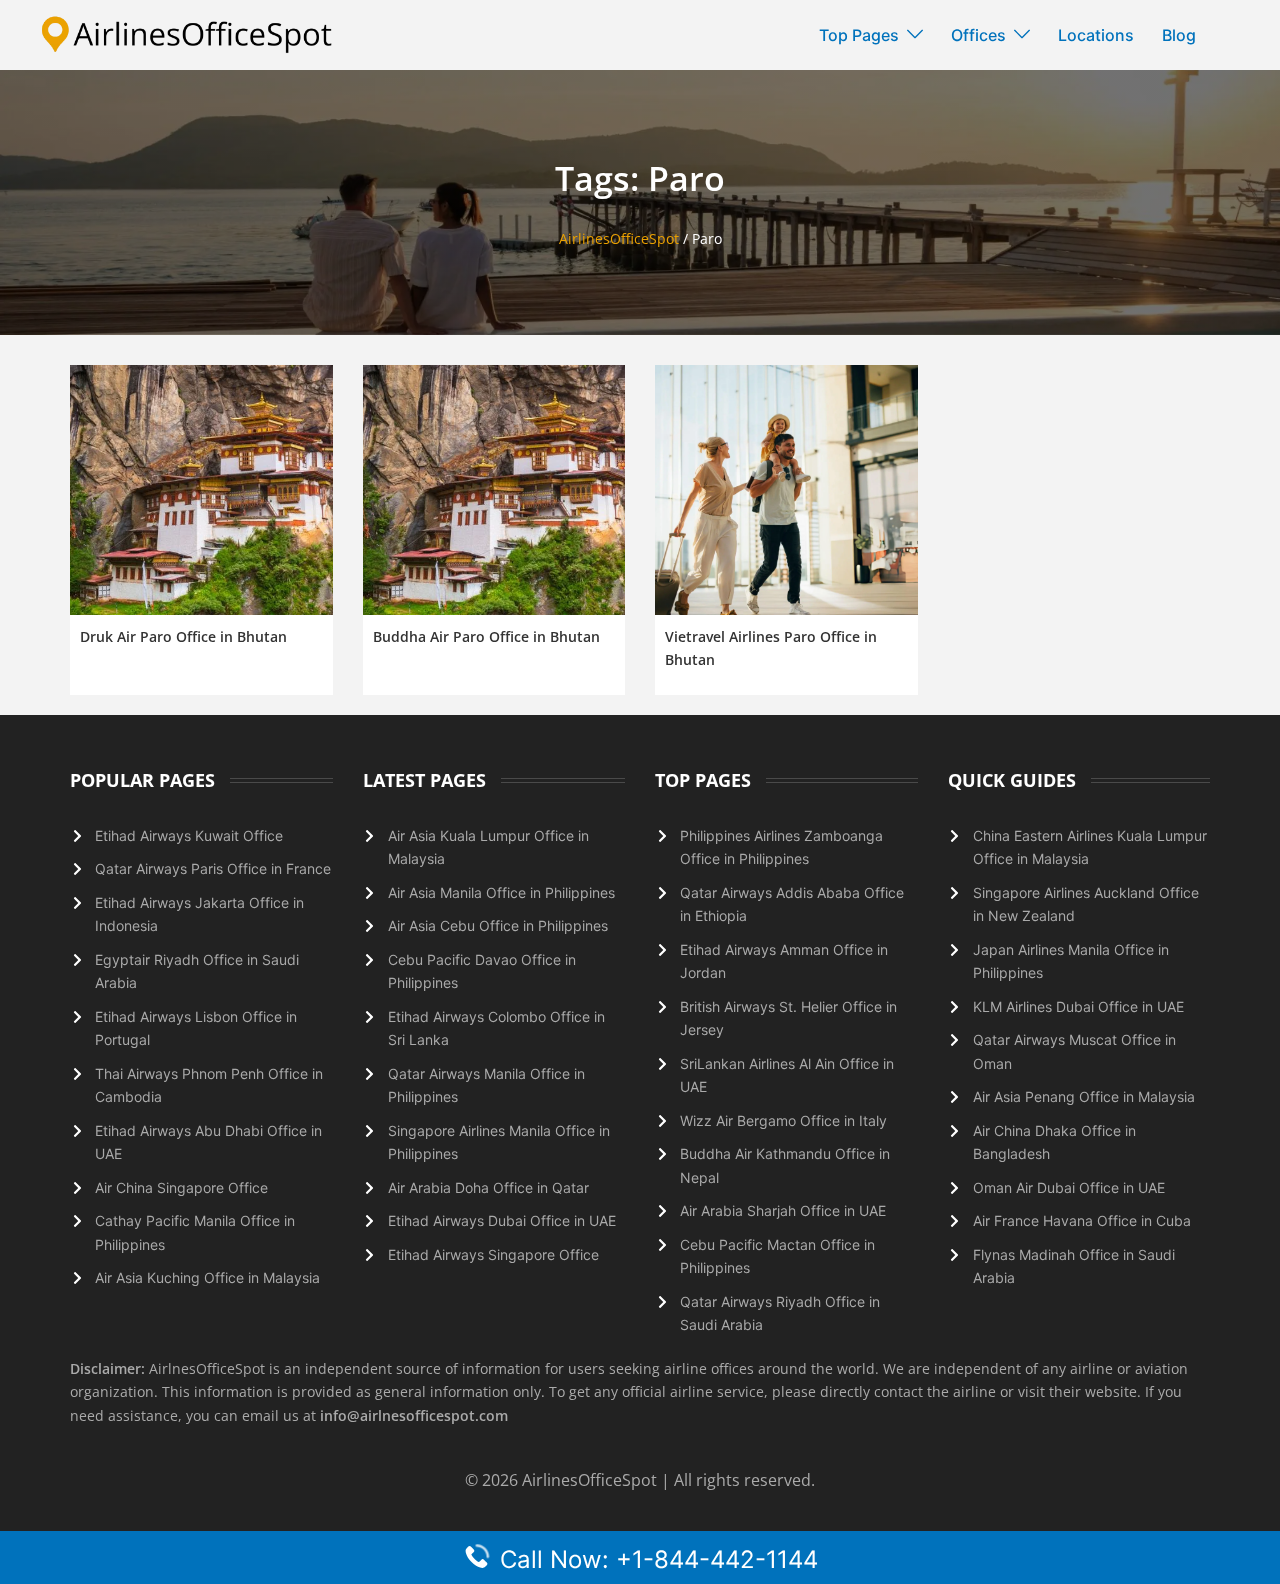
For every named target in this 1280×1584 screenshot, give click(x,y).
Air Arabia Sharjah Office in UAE (783, 1210)
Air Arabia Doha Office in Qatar (488, 1187)
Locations (1096, 35)
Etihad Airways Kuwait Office (189, 835)
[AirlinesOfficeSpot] (187, 33)
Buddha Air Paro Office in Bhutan (486, 636)
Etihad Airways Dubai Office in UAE (502, 1220)
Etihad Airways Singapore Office (493, 1254)
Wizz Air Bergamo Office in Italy (783, 1120)
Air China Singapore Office (181, 1187)
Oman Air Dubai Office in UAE (1069, 1187)
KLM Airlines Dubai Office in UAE (1078, 1006)
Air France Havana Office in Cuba (1082, 1220)
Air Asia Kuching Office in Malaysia (207, 1277)
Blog (1179, 35)
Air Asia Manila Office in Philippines (501, 892)
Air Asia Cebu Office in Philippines (498, 925)
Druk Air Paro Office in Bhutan (183, 636)
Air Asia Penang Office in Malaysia (1084, 1096)
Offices (978, 35)
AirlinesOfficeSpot (619, 238)
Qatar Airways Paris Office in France (213, 868)
